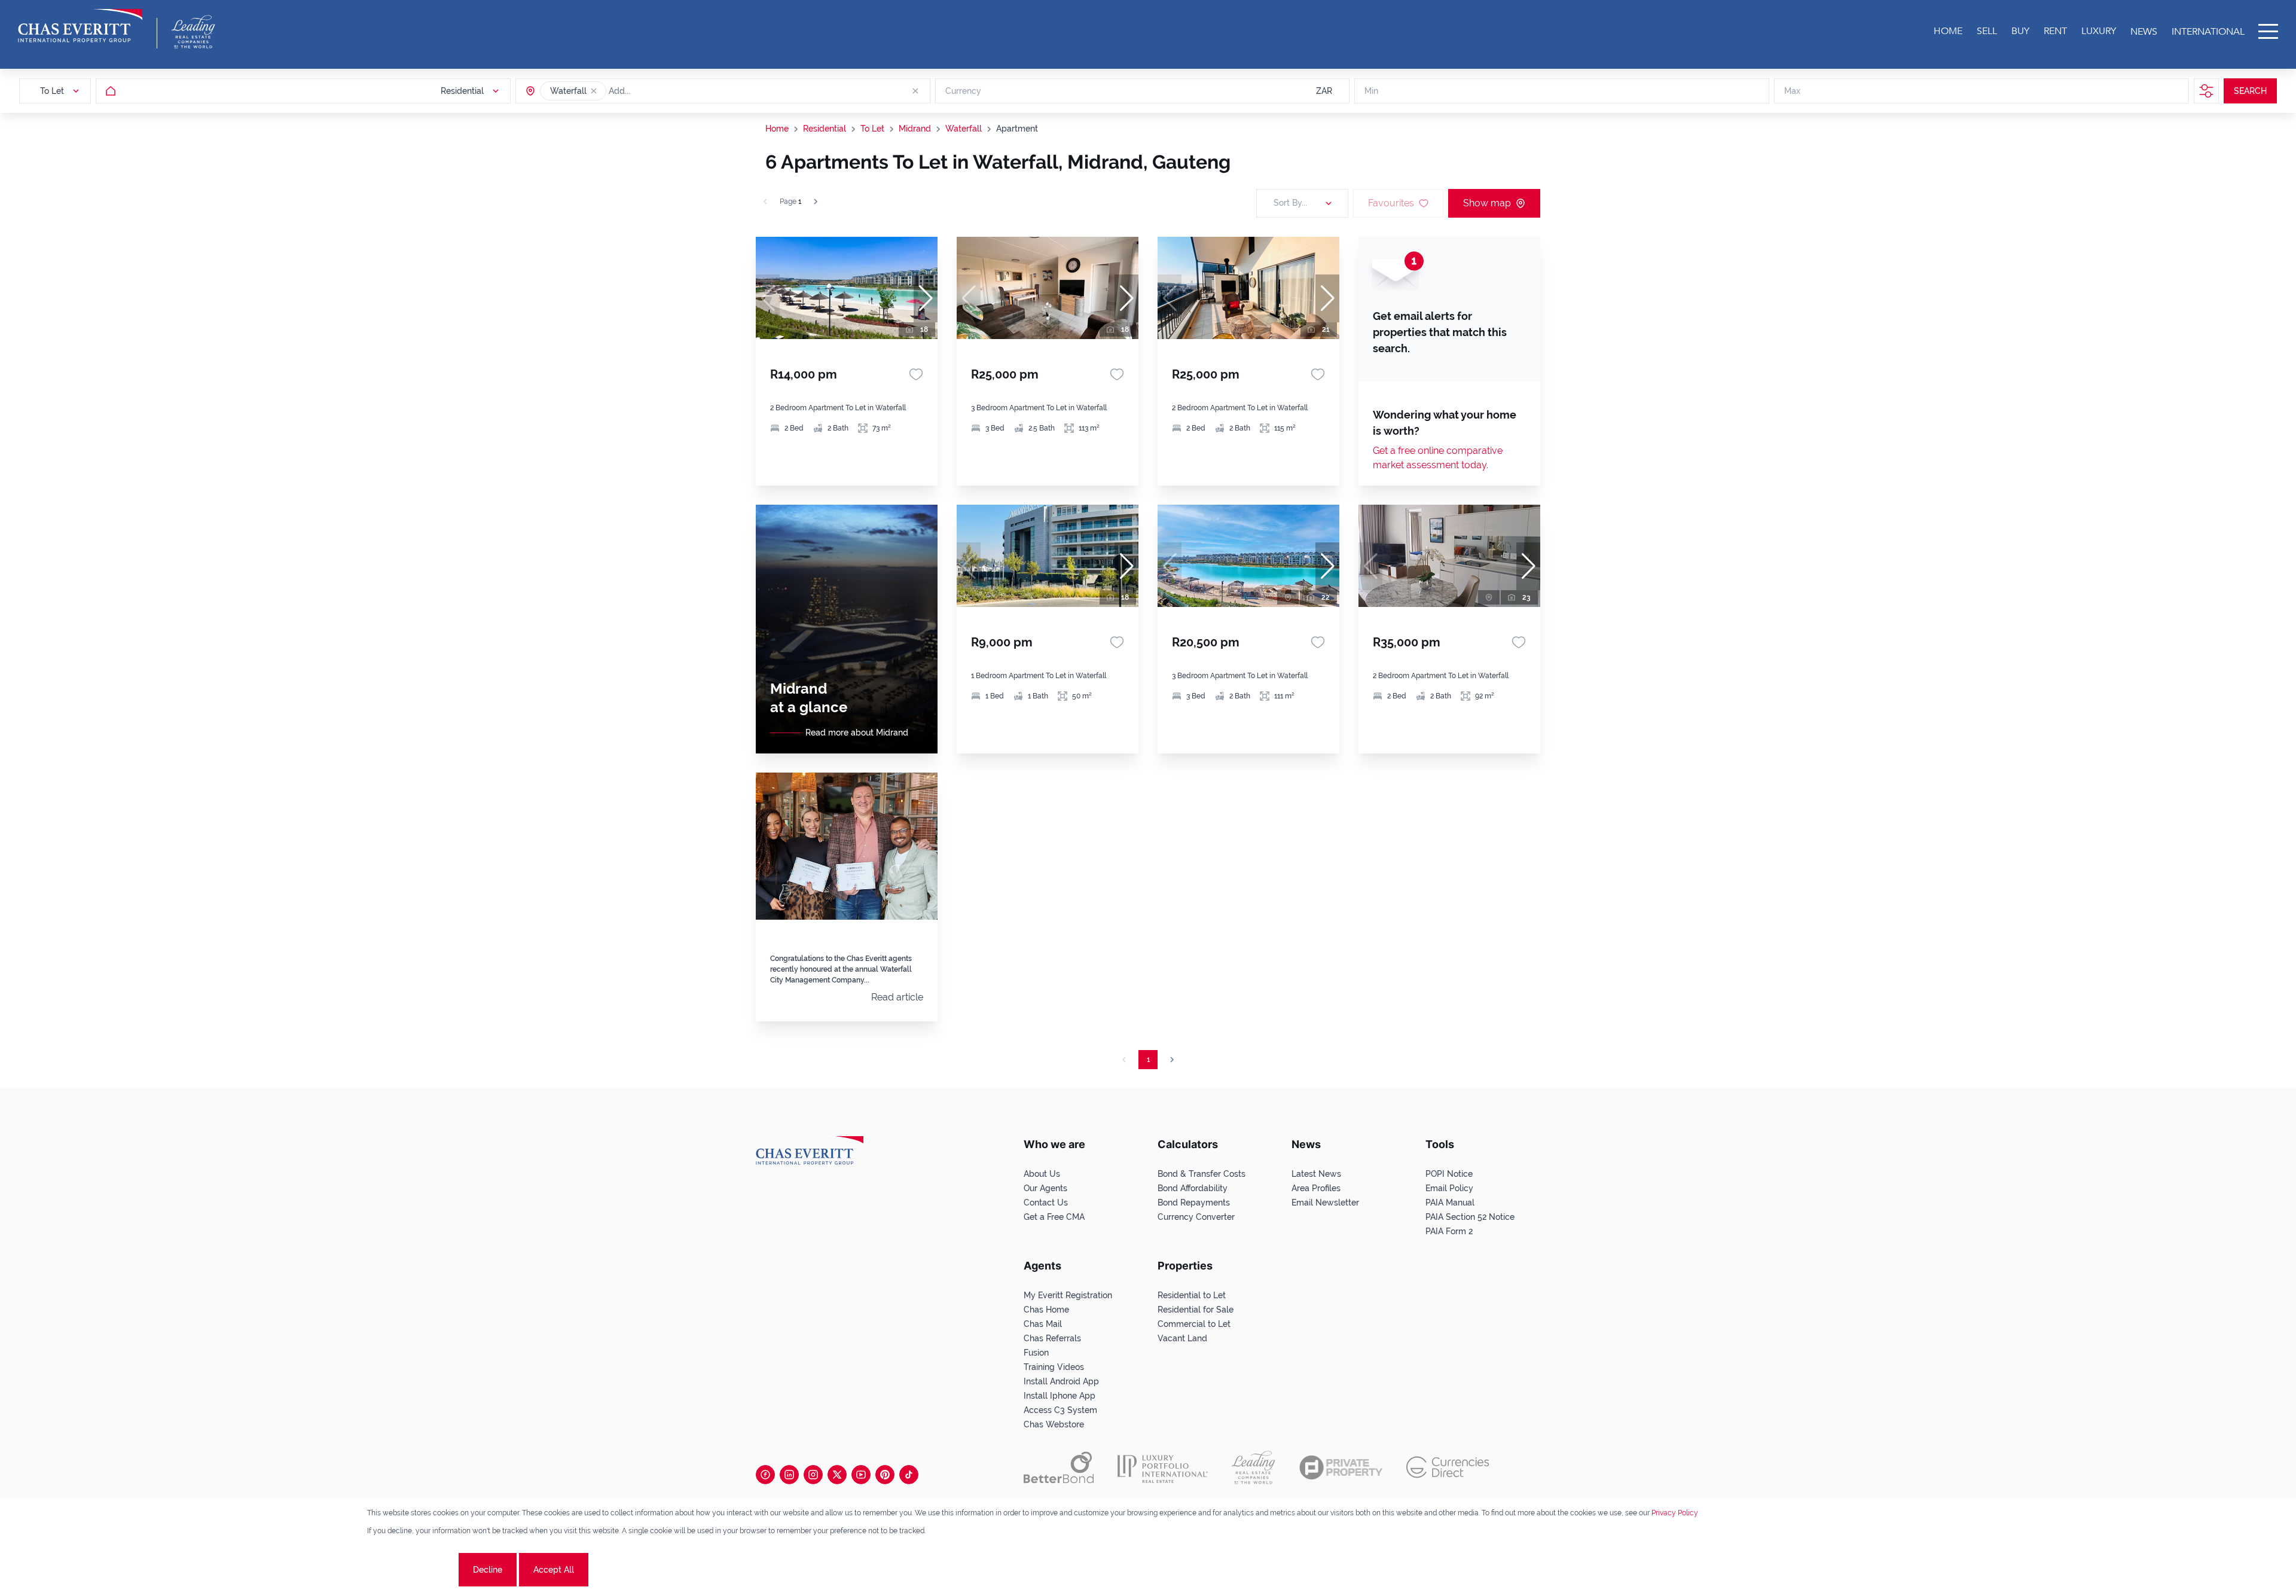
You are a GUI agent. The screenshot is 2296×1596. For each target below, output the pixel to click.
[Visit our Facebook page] (765, 1475)
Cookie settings (412, 1570)
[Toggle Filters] (2206, 91)
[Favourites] (916, 374)
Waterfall (964, 129)
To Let (872, 129)
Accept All (554, 1570)
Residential (825, 129)
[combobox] (655, 91)
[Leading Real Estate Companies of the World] (193, 32)
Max (1792, 91)
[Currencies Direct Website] (1448, 1467)
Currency (963, 91)
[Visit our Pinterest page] (885, 1475)
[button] (594, 91)
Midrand (915, 129)
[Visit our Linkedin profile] (789, 1475)
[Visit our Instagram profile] (813, 1475)
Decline (488, 1570)
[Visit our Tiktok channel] (909, 1475)
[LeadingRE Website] (1254, 1467)
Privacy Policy (1675, 1513)
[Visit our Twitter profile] (837, 1475)
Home (777, 129)
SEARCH (2250, 91)
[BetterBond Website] (1059, 1467)
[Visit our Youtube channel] (861, 1475)
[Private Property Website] (1341, 1467)
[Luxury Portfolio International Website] (1163, 1467)
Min (1371, 91)
